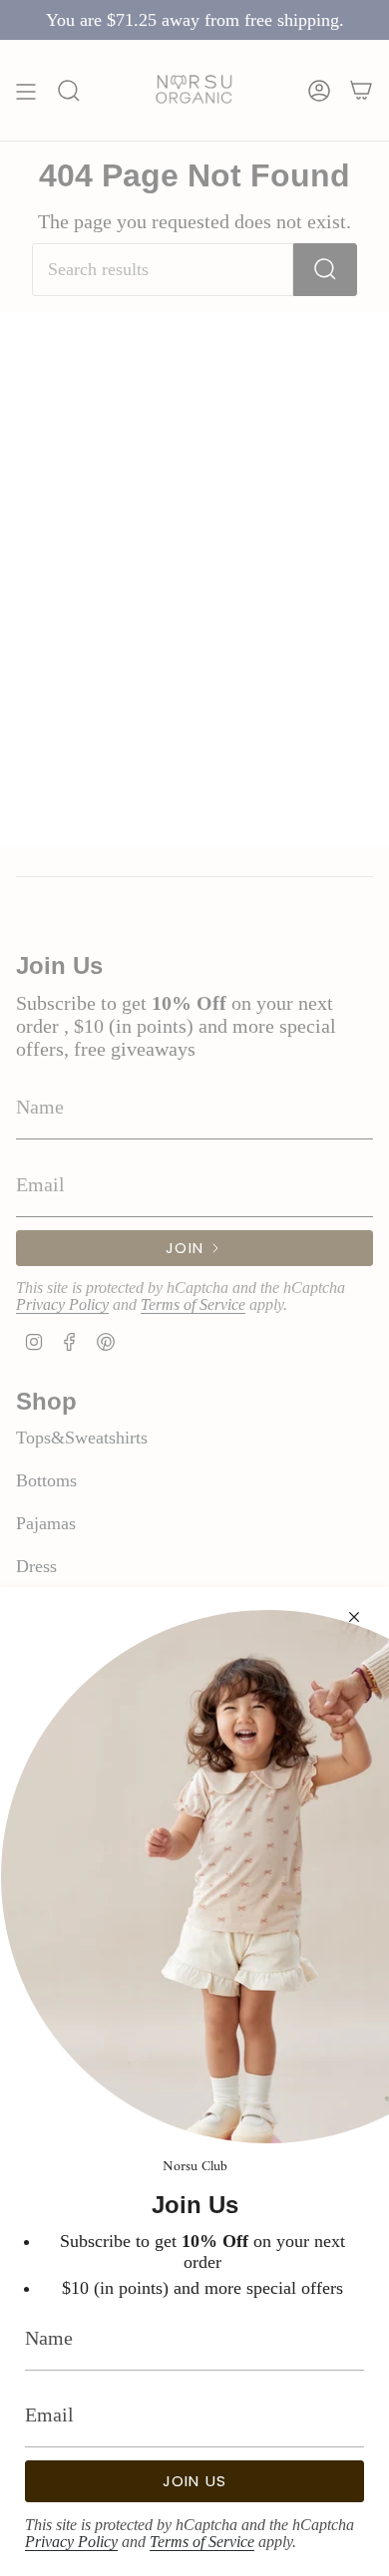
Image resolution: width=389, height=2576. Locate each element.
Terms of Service (202, 2542)
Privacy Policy (71, 2542)
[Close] (354, 1617)
